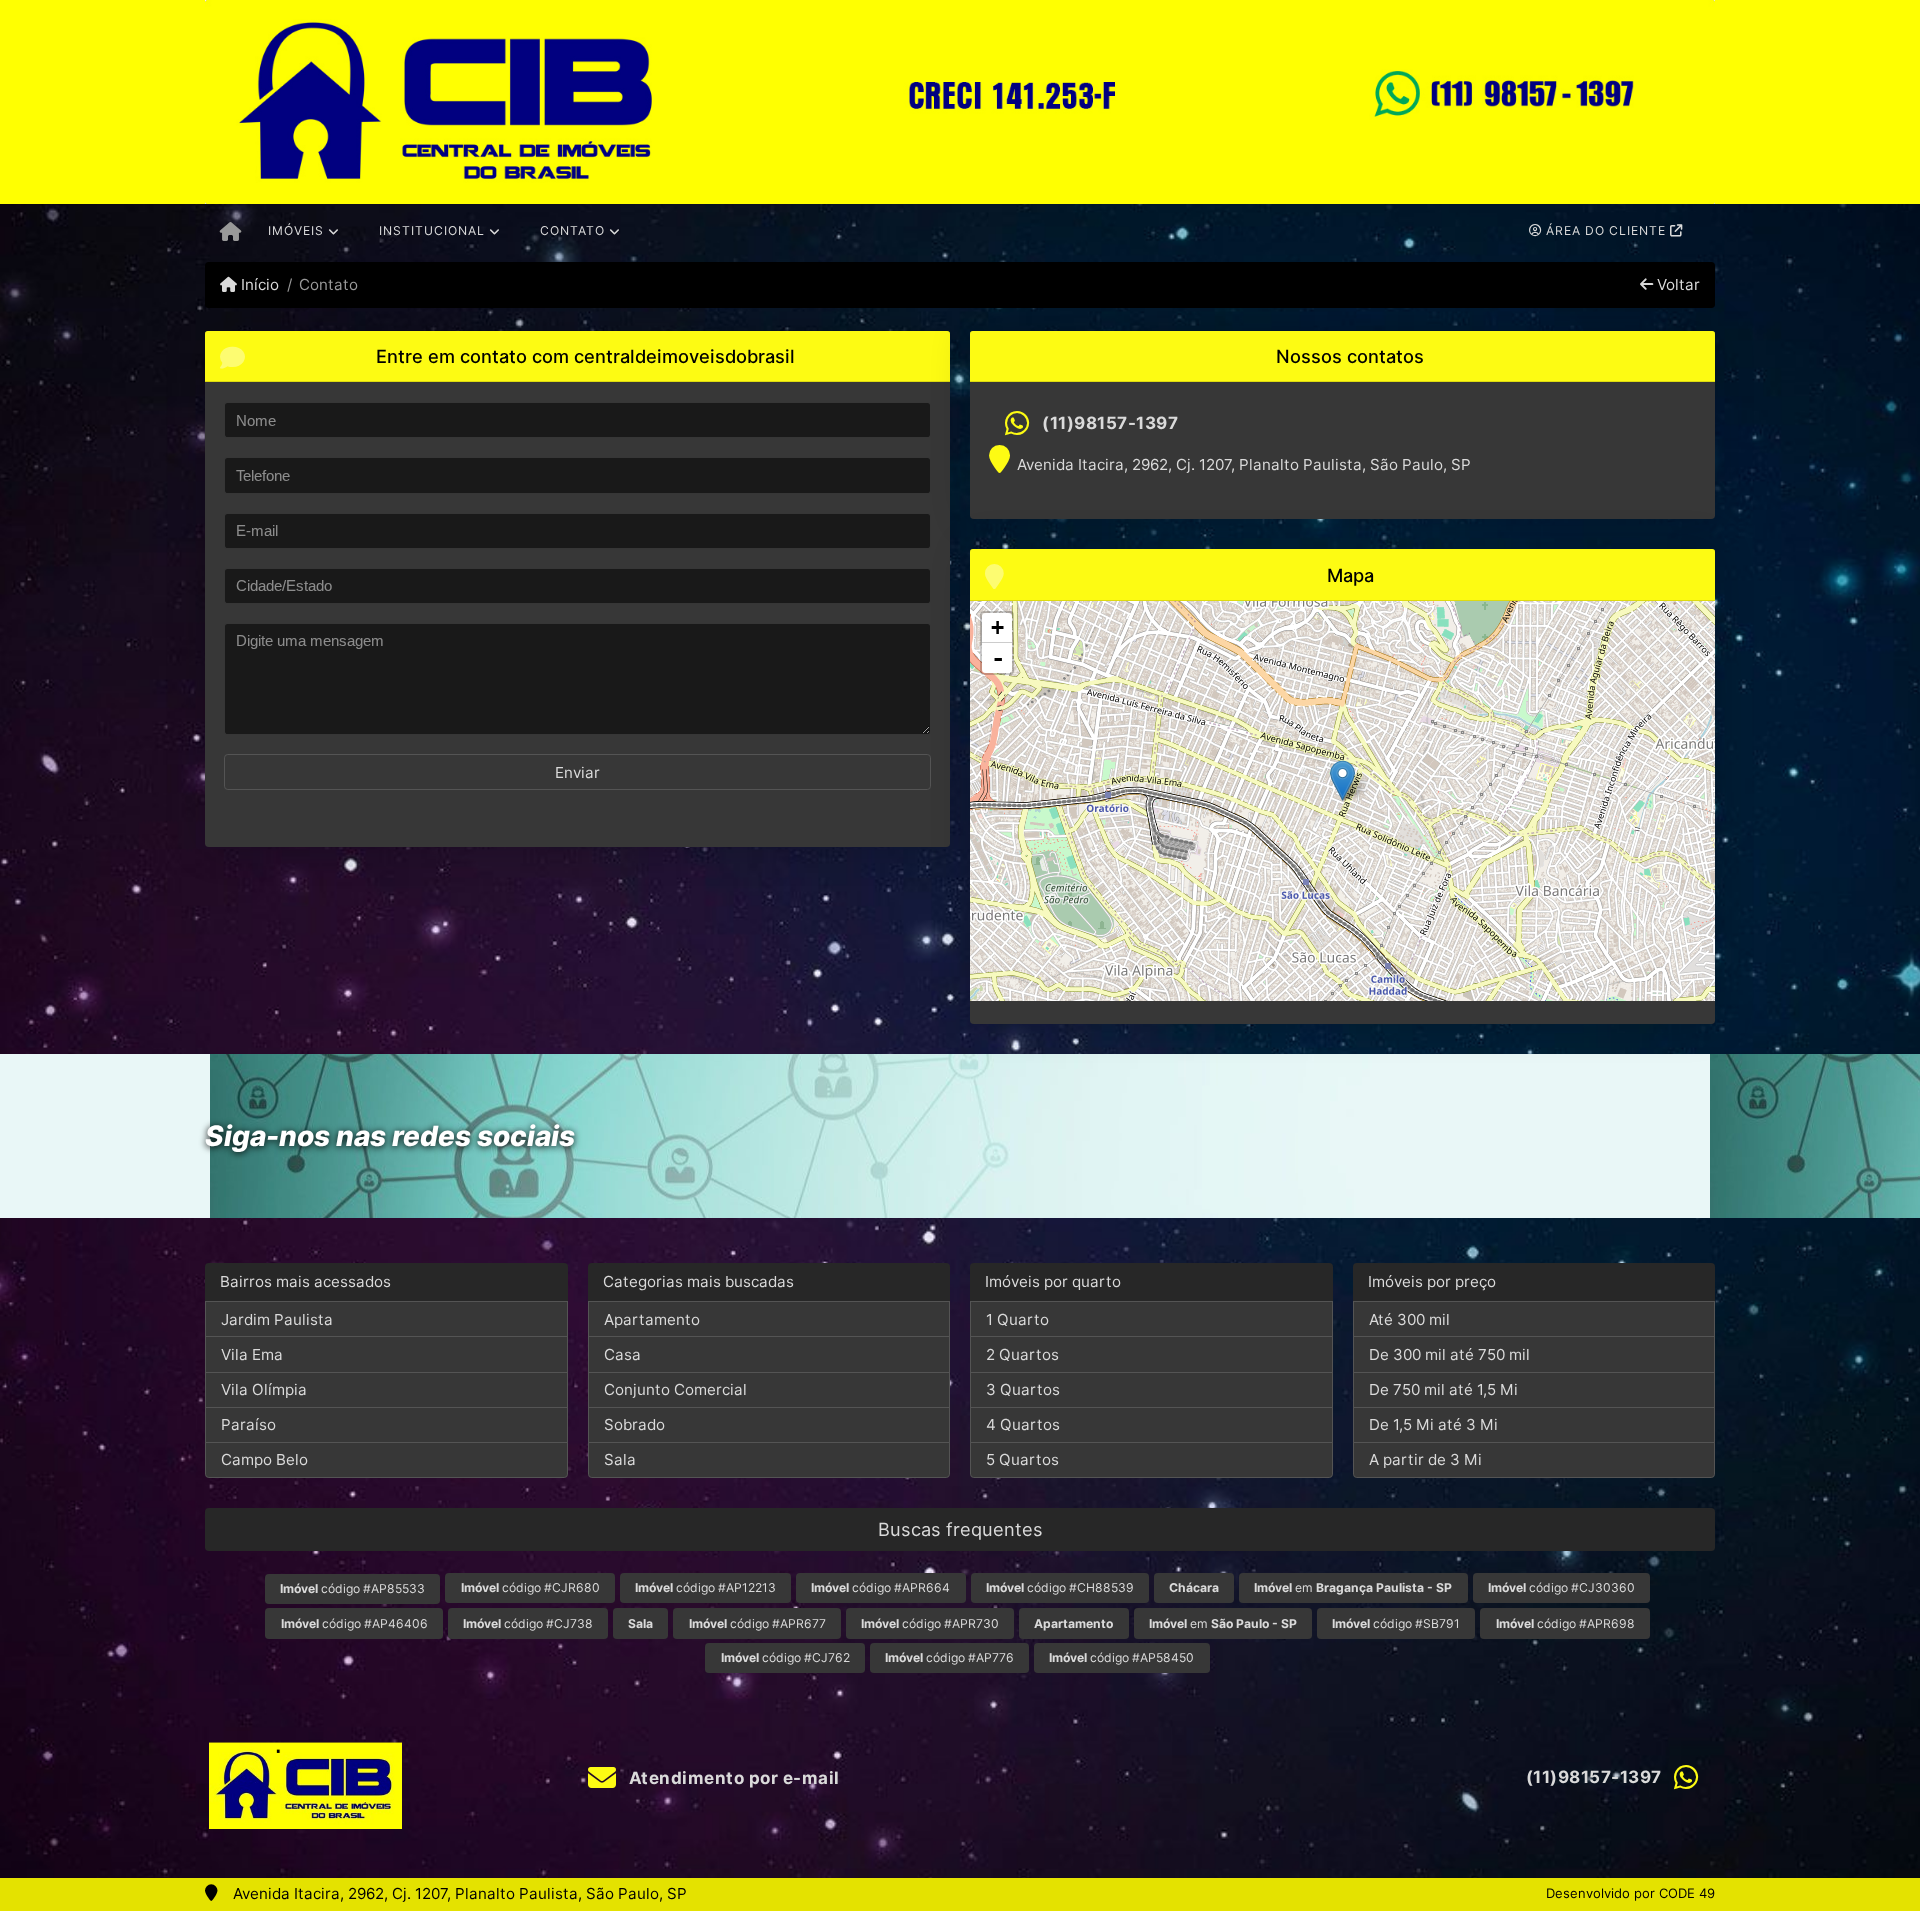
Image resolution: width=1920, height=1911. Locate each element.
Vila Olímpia (264, 1389)
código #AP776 (949, 1657)
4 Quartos (1023, 1424)
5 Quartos (1022, 1459)
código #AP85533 (352, 1588)
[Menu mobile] (230, 233)
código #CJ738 (528, 1623)
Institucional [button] (432, 230)
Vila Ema (252, 1354)
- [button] (998, 658)
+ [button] (997, 627)
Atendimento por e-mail (732, 1778)
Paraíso (248, 1424)
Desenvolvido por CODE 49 (1630, 1893)
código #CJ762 (785, 1657)
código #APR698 (1565, 1623)
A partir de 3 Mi (1425, 1459)
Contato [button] (572, 230)
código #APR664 (880, 1587)
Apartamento (652, 1319)
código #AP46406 (354, 1623)
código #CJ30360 (1561, 1587)
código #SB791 (1396, 1623)
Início (258, 284)
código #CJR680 (530, 1587)
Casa (622, 1354)
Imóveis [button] (296, 230)
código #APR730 (930, 1623)
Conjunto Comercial (675, 1389)
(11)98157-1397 (1110, 423)
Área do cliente (1606, 230)
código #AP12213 (705, 1587)
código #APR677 (757, 1623)
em (1353, 1587)
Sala (620, 1459)
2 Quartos (1022, 1354)
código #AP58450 (1121, 1657)
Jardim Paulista (277, 1319)
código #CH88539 (1060, 1587)
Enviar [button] (577, 772)
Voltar (1676, 284)
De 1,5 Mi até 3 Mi (1433, 1424)
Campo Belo (264, 1459)
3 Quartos (1023, 1389)
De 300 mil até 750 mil (1449, 1354)
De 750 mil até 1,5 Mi (1443, 1389)
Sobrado (634, 1424)
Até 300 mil (1409, 1319)
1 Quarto (1017, 1319)
